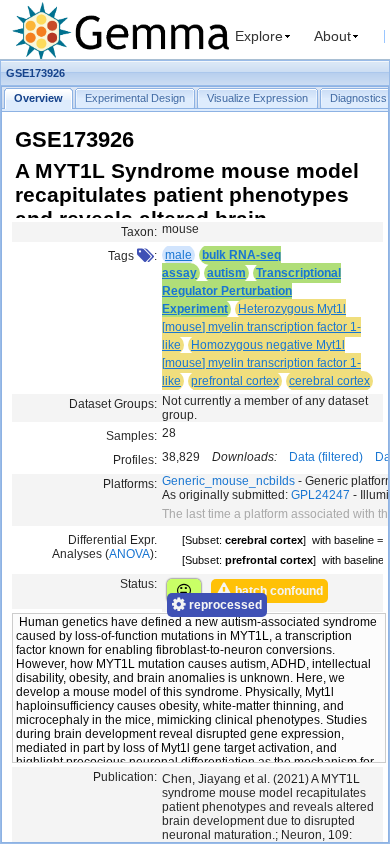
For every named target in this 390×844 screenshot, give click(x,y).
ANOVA (129, 554)
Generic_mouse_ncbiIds (228, 481)
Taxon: (139, 232)
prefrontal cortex (235, 381)
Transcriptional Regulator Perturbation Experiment (251, 291)
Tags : (132, 256)
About (332, 36)
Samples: (131, 436)
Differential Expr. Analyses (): (104, 547)
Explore (259, 36)
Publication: (125, 777)
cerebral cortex (329, 381)
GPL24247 (320, 495)
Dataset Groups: (113, 404)
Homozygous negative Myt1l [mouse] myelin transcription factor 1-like (261, 363)
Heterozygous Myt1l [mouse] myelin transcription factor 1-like (261, 327)
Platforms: (130, 484)
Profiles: (135, 460)
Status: (138, 584)
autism (226, 273)
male (178, 255)
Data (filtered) (326, 457)
